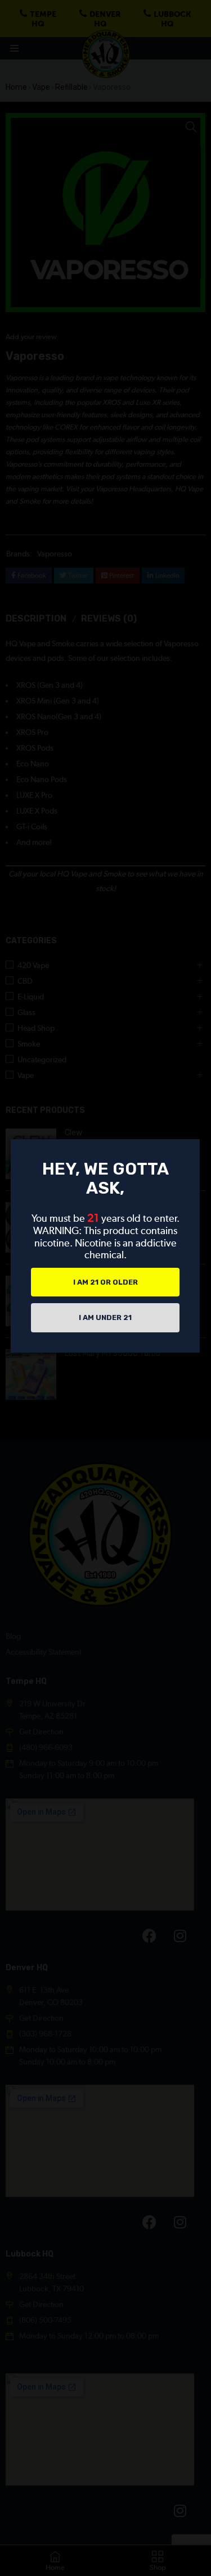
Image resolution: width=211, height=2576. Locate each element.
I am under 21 (105, 1317)
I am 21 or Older (105, 1282)
